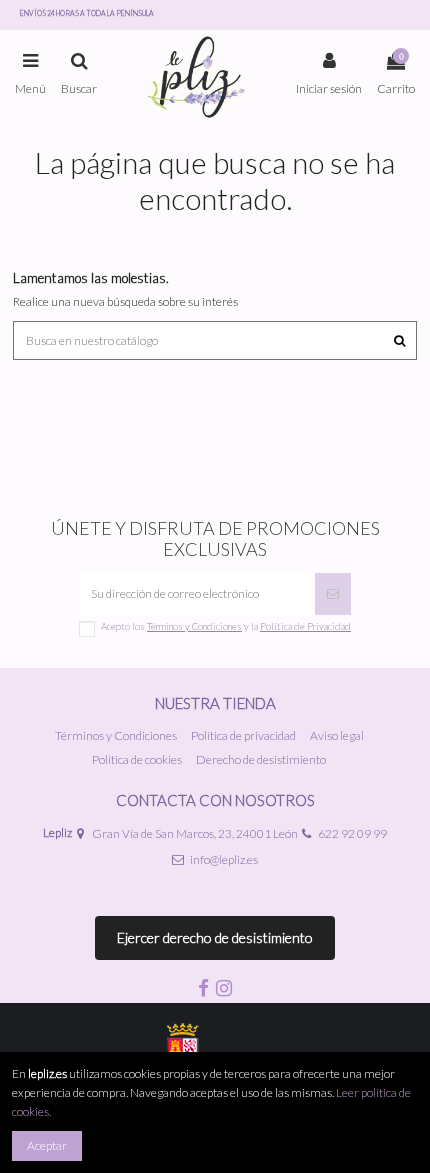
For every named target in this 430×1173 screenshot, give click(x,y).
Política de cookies (137, 759)
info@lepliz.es (224, 859)
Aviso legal (337, 735)
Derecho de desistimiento (261, 759)
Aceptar (47, 1145)
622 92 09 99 (352, 833)
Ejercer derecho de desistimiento (215, 937)
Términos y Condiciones (116, 735)
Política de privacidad (243, 735)
